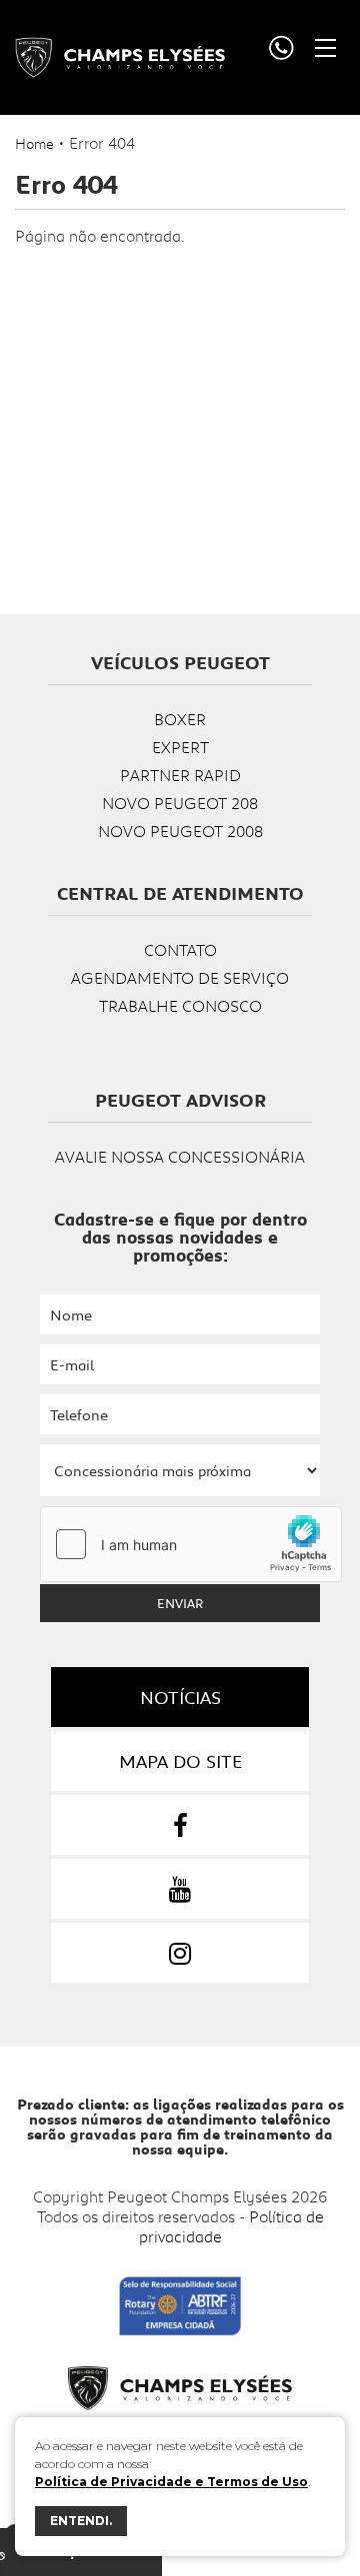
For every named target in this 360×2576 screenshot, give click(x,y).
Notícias (180, 1697)
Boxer (180, 719)
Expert (180, 747)
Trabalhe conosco (180, 1005)
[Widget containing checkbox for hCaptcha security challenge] (191, 1544)
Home (34, 143)
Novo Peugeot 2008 (180, 831)
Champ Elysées (120, 57)
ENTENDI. (81, 2521)
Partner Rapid (180, 775)
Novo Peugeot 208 (180, 803)
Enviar (180, 1603)
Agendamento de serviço (180, 977)
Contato (180, 949)
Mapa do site (180, 1761)
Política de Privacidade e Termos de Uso (171, 2482)
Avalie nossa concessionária (180, 1156)
